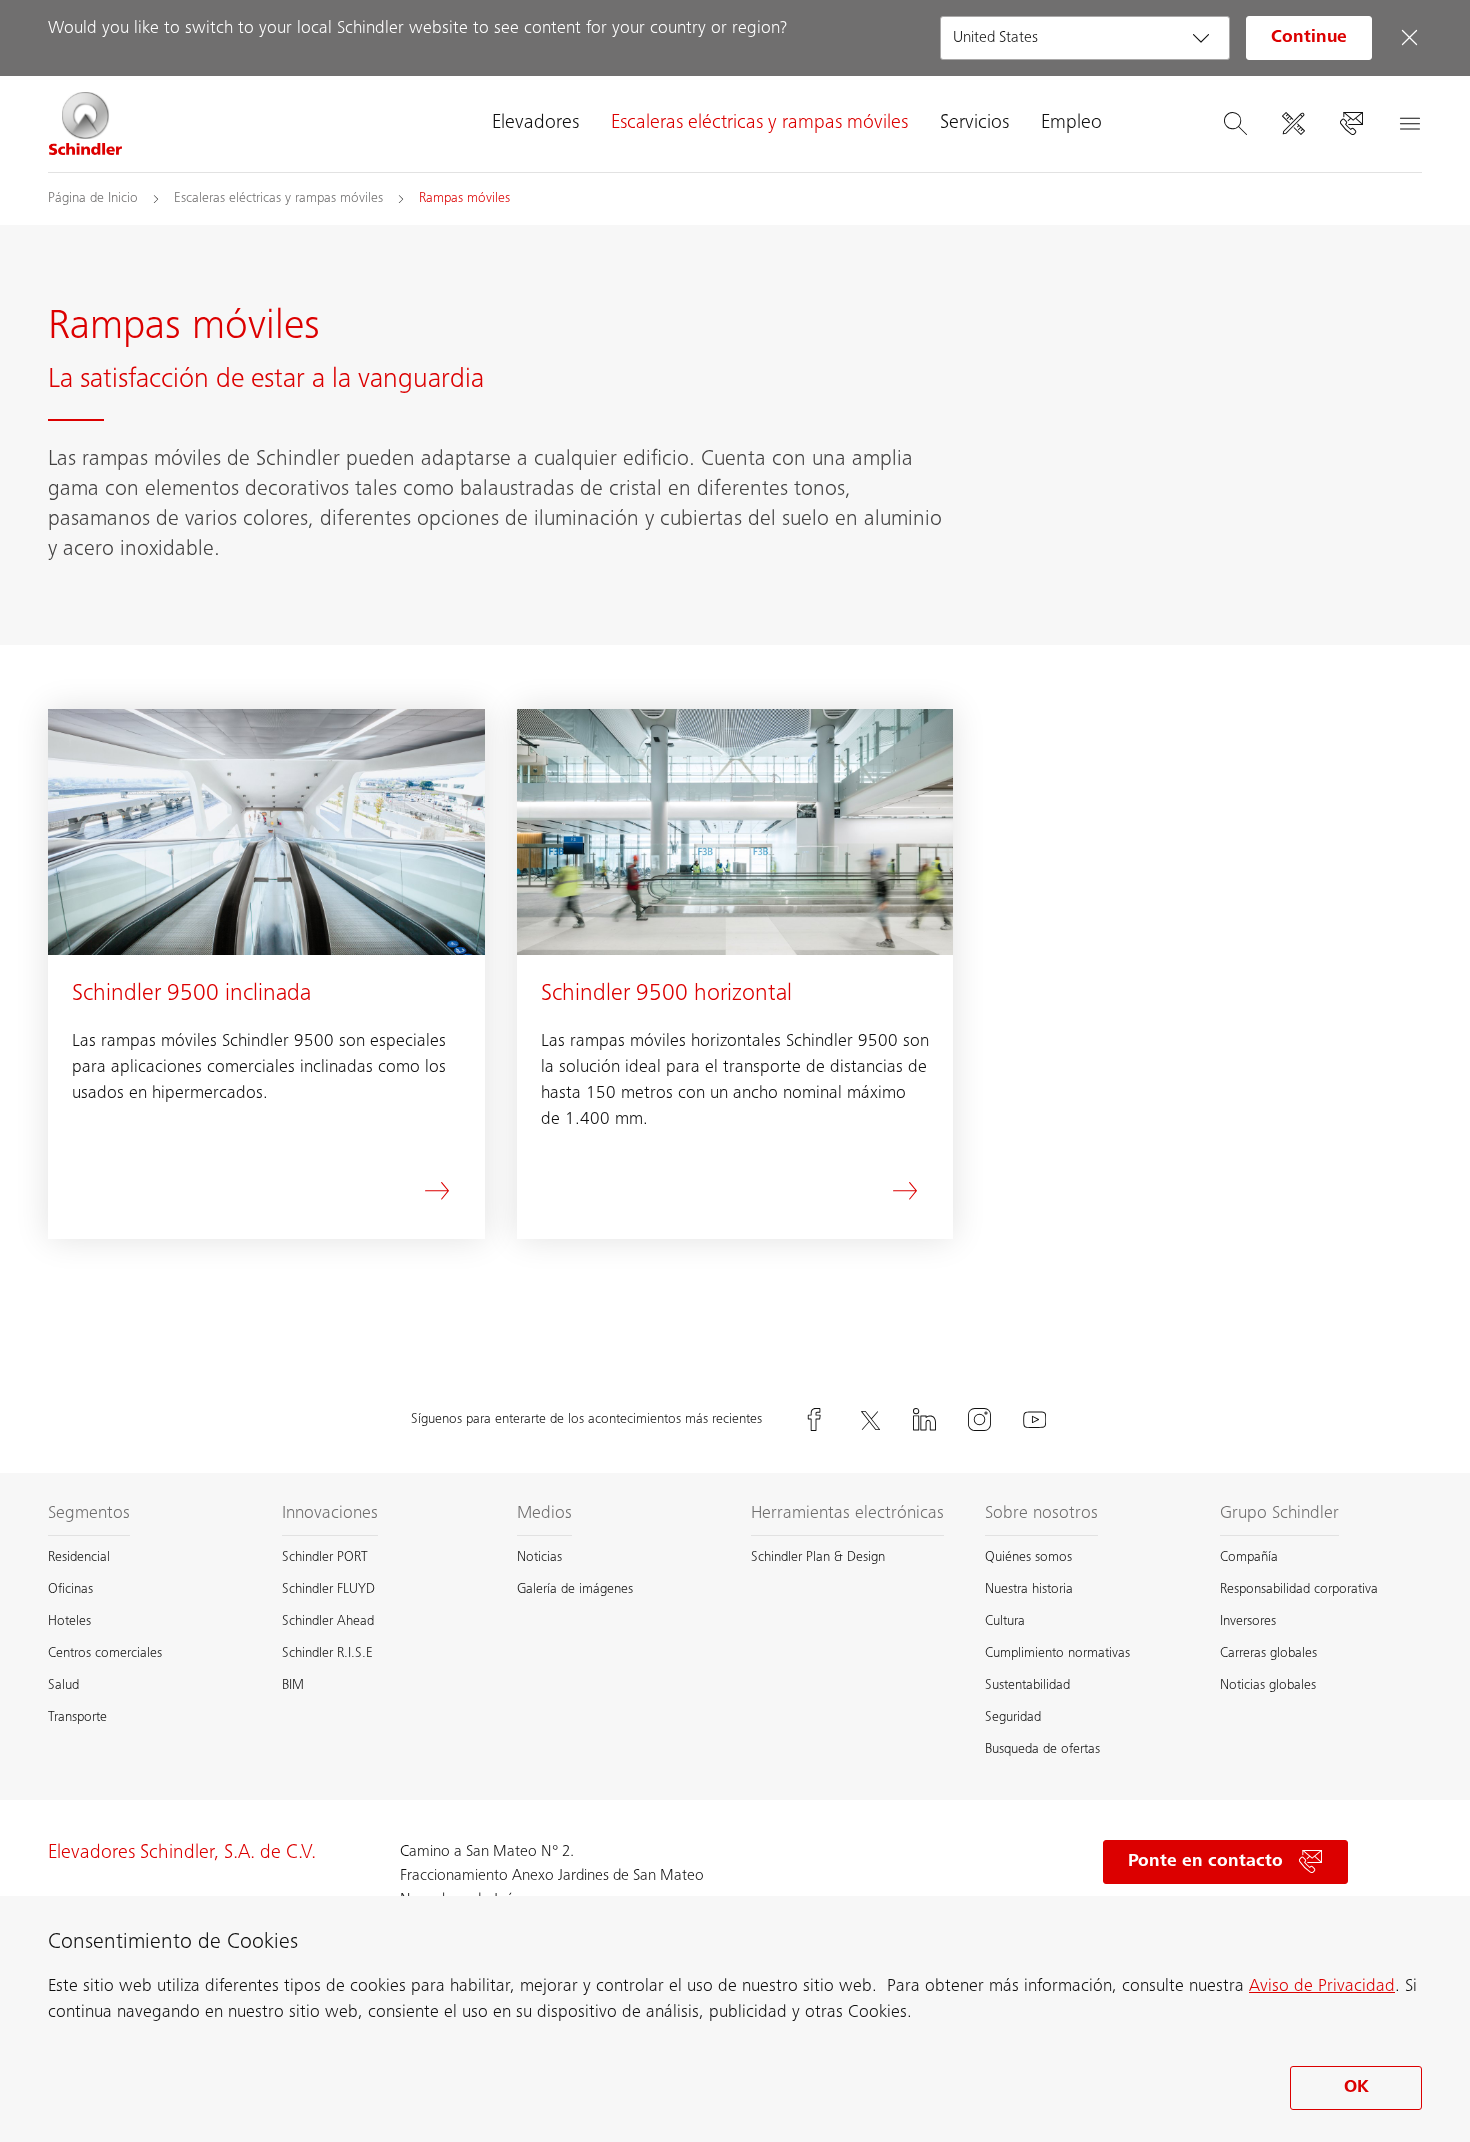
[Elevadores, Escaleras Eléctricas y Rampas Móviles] (86, 124)
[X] (870, 1419)
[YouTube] (1035, 1419)
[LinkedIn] (925, 1419)
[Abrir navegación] (1409, 124)
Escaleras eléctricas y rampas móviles (759, 124)
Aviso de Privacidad (1322, 1987)
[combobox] (1085, 38)
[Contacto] (1351, 124)
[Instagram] (980, 1419)
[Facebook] (815, 1419)
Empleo (1071, 124)
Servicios (974, 124)
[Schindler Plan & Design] (1293, 124)
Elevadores (535, 124)
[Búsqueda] (1235, 124)
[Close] (1409, 38)
